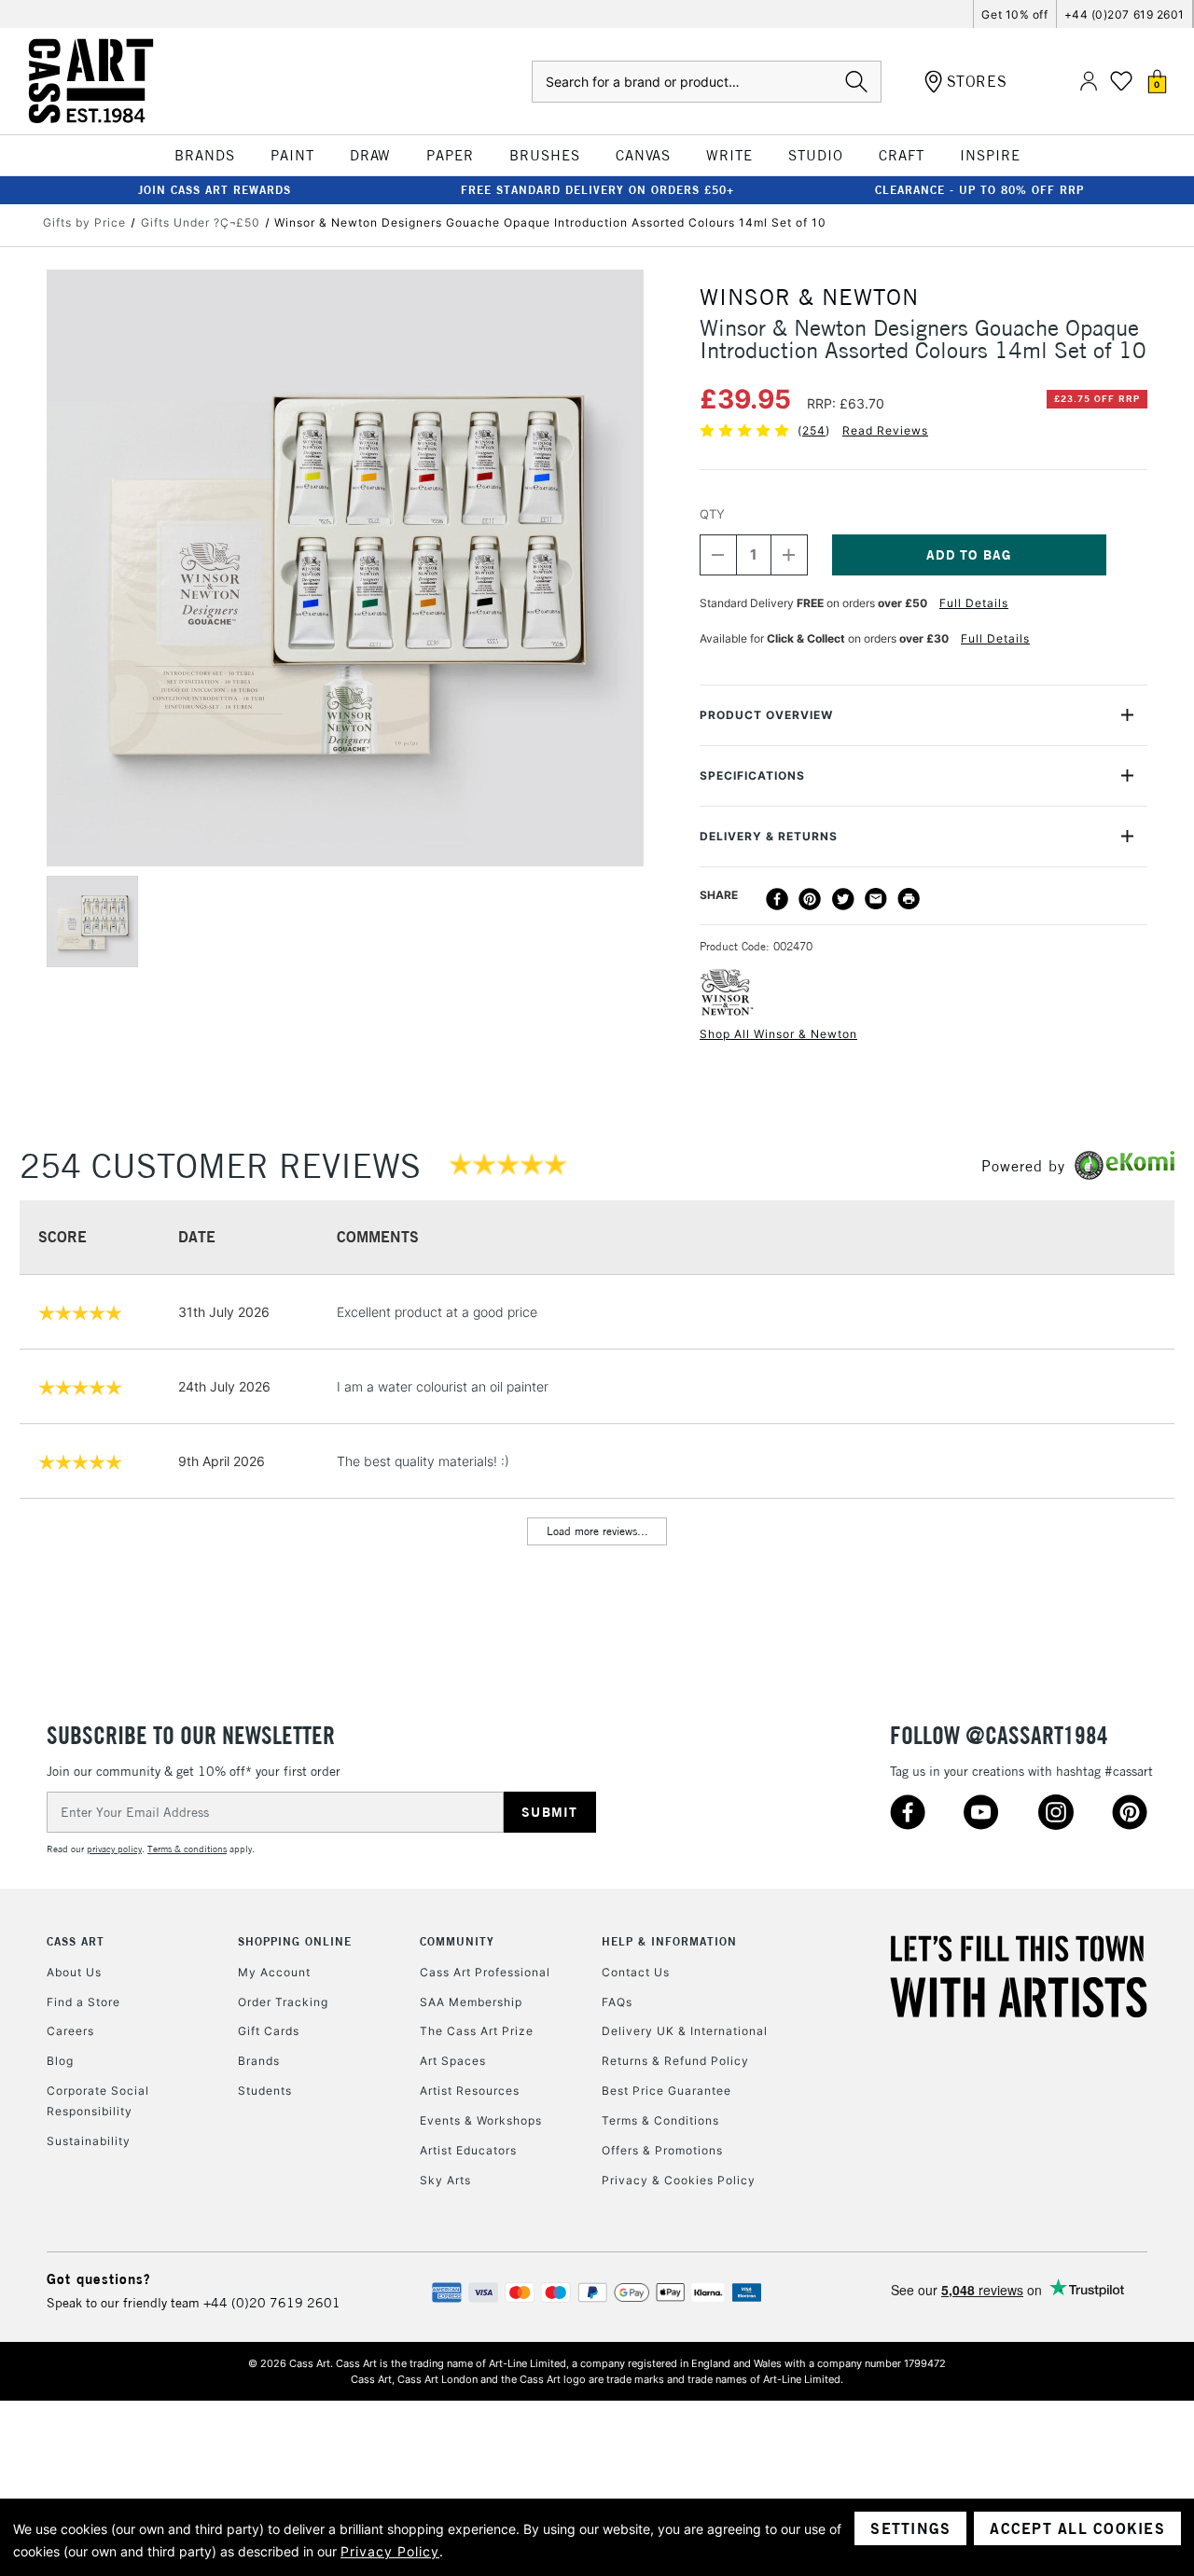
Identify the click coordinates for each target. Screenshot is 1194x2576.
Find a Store (83, 2002)
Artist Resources (470, 2091)
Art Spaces (453, 2061)
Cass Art (76, 1941)
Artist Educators (468, 2150)
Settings (910, 2528)
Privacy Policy (390, 2551)
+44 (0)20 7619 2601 (272, 2303)
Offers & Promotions (662, 2150)
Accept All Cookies (1077, 2528)
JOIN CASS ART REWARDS (215, 190)
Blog (60, 2061)
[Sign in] (1089, 82)
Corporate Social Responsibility (98, 2101)
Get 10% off (1014, 14)
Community (457, 1941)
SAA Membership (471, 2002)
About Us (74, 1972)
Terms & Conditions (660, 2120)
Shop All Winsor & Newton (778, 1034)
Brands (259, 2061)
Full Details (974, 603)
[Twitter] (843, 899)
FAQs (617, 2002)
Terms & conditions (187, 1849)
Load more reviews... (597, 1531)
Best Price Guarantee (666, 2091)
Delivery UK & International (685, 2031)
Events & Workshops (481, 2120)
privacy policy (114, 1849)
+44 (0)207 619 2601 (1125, 14)
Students (265, 2091)
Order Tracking (283, 2002)
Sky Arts (445, 2180)
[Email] (876, 899)
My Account (274, 1972)
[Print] (909, 899)
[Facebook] (777, 899)
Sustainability (89, 2141)
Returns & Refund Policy (675, 2061)
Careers (70, 2031)
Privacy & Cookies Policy (679, 2180)
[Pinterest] (810, 899)
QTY (712, 514)
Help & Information (669, 1941)
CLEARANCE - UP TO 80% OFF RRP (979, 190)
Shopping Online (295, 1941)
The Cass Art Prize (477, 2031)
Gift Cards (269, 2031)
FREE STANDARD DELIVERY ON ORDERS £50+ (597, 190)
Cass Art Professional (485, 1972)
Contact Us (636, 1972)
